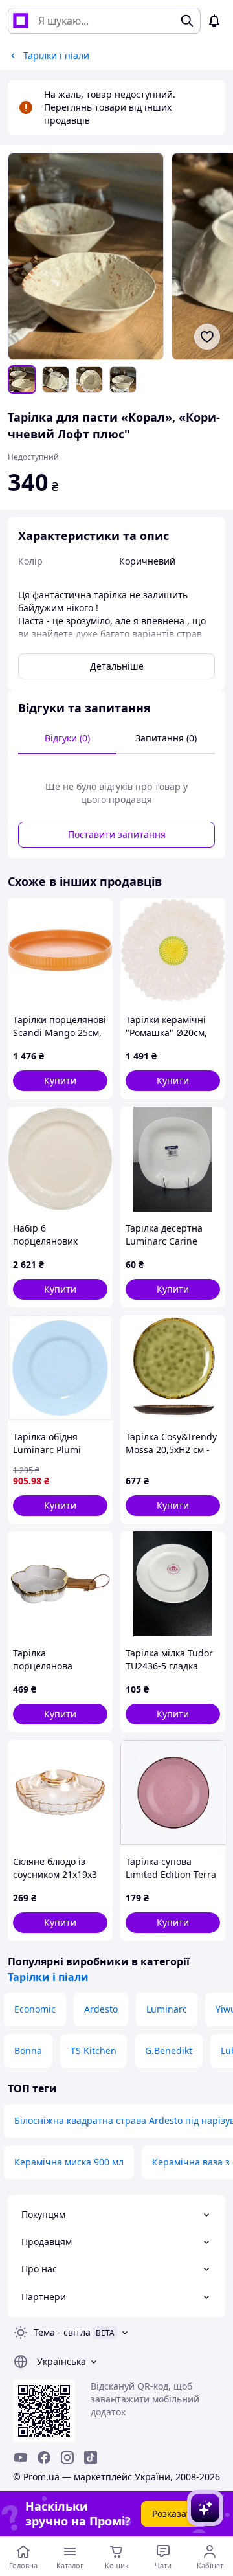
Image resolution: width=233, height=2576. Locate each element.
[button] (60, 1081)
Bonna (28, 2051)
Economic (35, 2009)
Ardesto (101, 2009)
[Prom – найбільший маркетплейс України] (21, 21)
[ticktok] (91, 2457)
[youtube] (21, 2457)
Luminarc (167, 2009)
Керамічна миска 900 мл (69, 2162)
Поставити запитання (117, 834)
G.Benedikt (169, 2051)
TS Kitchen (94, 2051)
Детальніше (117, 666)
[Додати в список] (207, 337)
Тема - (62, 2332)
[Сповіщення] (214, 21)
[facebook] (44, 2457)
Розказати (174, 2514)
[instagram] (67, 2457)
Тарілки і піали (48, 1977)
